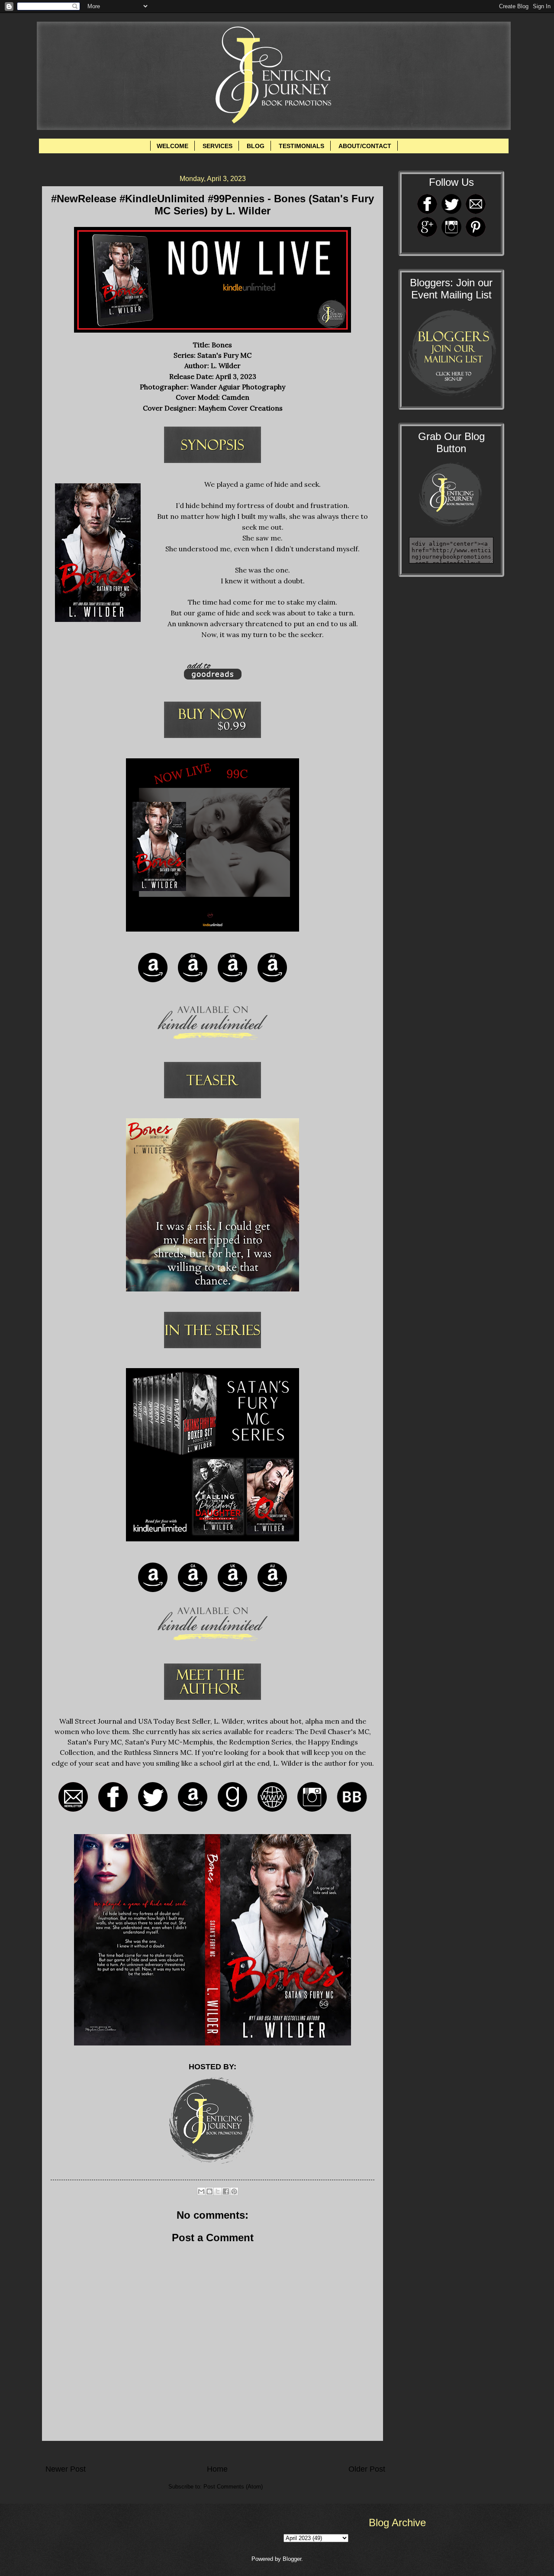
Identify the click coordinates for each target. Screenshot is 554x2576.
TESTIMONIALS (301, 146)
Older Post (367, 2469)
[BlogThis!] (209, 2191)
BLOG (256, 146)
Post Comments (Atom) (233, 2487)
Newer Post (66, 2469)
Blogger (292, 2559)
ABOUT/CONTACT (365, 146)
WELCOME (172, 146)
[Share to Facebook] (226, 2191)
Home (217, 2469)
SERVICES (217, 146)
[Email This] (201, 2191)
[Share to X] (218, 2191)
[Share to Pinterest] (234, 2191)
